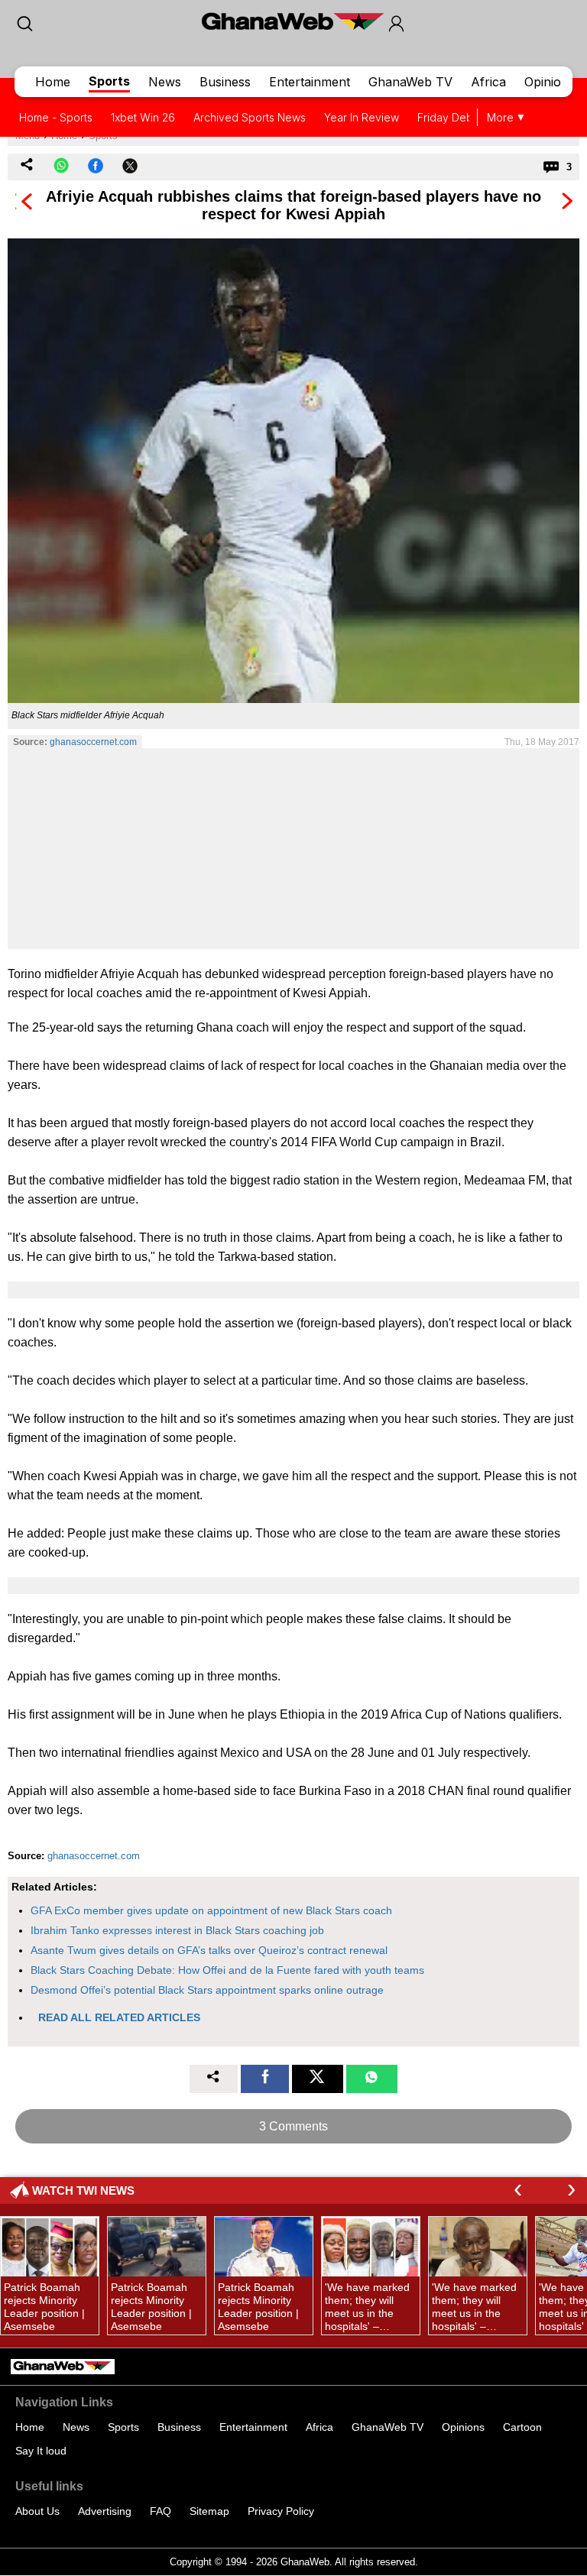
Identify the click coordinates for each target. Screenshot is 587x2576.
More (500, 117)
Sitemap (209, 2511)
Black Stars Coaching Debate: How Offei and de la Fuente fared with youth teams (227, 1970)
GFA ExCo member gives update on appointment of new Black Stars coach (211, 1910)
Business (225, 82)
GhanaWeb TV (410, 82)
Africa (488, 82)
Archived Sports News (250, 117)
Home (53, 82)
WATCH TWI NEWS (83, 2190)
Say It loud (41, 2451)
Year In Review (362, 117)
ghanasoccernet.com (93, 742)
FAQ (161, 2511)
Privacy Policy (281, 2511)
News (165, 82)
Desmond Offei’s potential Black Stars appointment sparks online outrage (207, 1990)
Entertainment (310, 82)
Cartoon (522, 2427)
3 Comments (293, 2126)
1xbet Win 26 (143, 117)
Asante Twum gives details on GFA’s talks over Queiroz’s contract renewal (209, 1950)
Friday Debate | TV (465, 117)
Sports (109, 81)
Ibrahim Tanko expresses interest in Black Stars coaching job (177, 1930)
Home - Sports (56, 117)
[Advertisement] (293, 848)
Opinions (550, 82)
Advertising (105, 2511)
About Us (37, 2511)
